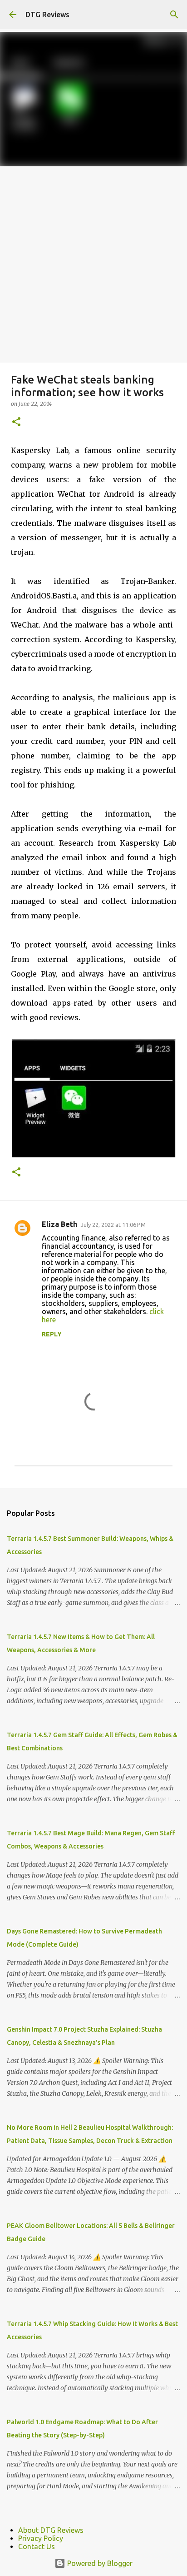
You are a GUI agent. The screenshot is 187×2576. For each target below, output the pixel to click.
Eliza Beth (59, 1224)
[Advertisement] (93, 264)
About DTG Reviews (51, 2530)
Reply (52, 1334)
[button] (16, 422)
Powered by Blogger (99, 2563)
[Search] (174, 15)
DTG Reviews (47, 15)
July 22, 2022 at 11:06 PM (113, 1225)
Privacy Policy (41, 2538)
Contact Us (37, 2546)
